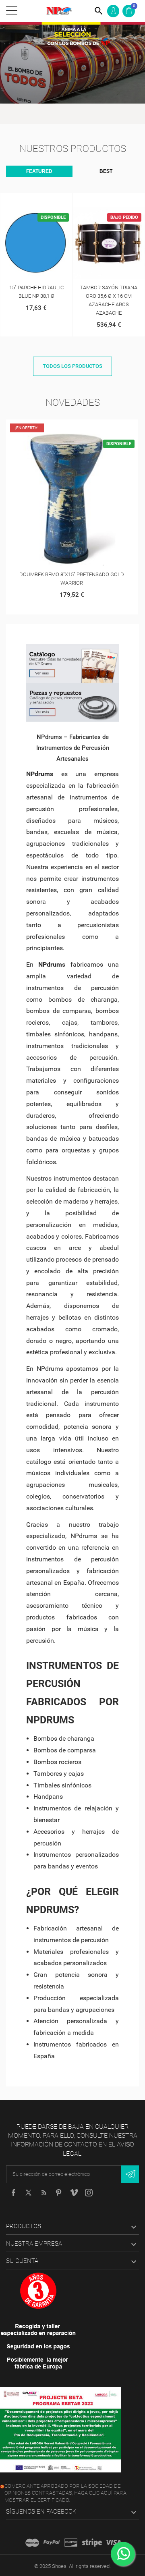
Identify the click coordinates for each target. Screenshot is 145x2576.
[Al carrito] (28, 201)
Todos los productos (72, 366)
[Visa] (113, 2543)
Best (106, 171)
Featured (39, 171)
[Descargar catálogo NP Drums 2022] (72, 664)
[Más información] (45, 201)
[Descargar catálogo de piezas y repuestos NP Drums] (72, 702)
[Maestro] (32, 2543)
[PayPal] (52, 2543)
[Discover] (71, 2543)
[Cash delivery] (92, 2543)
